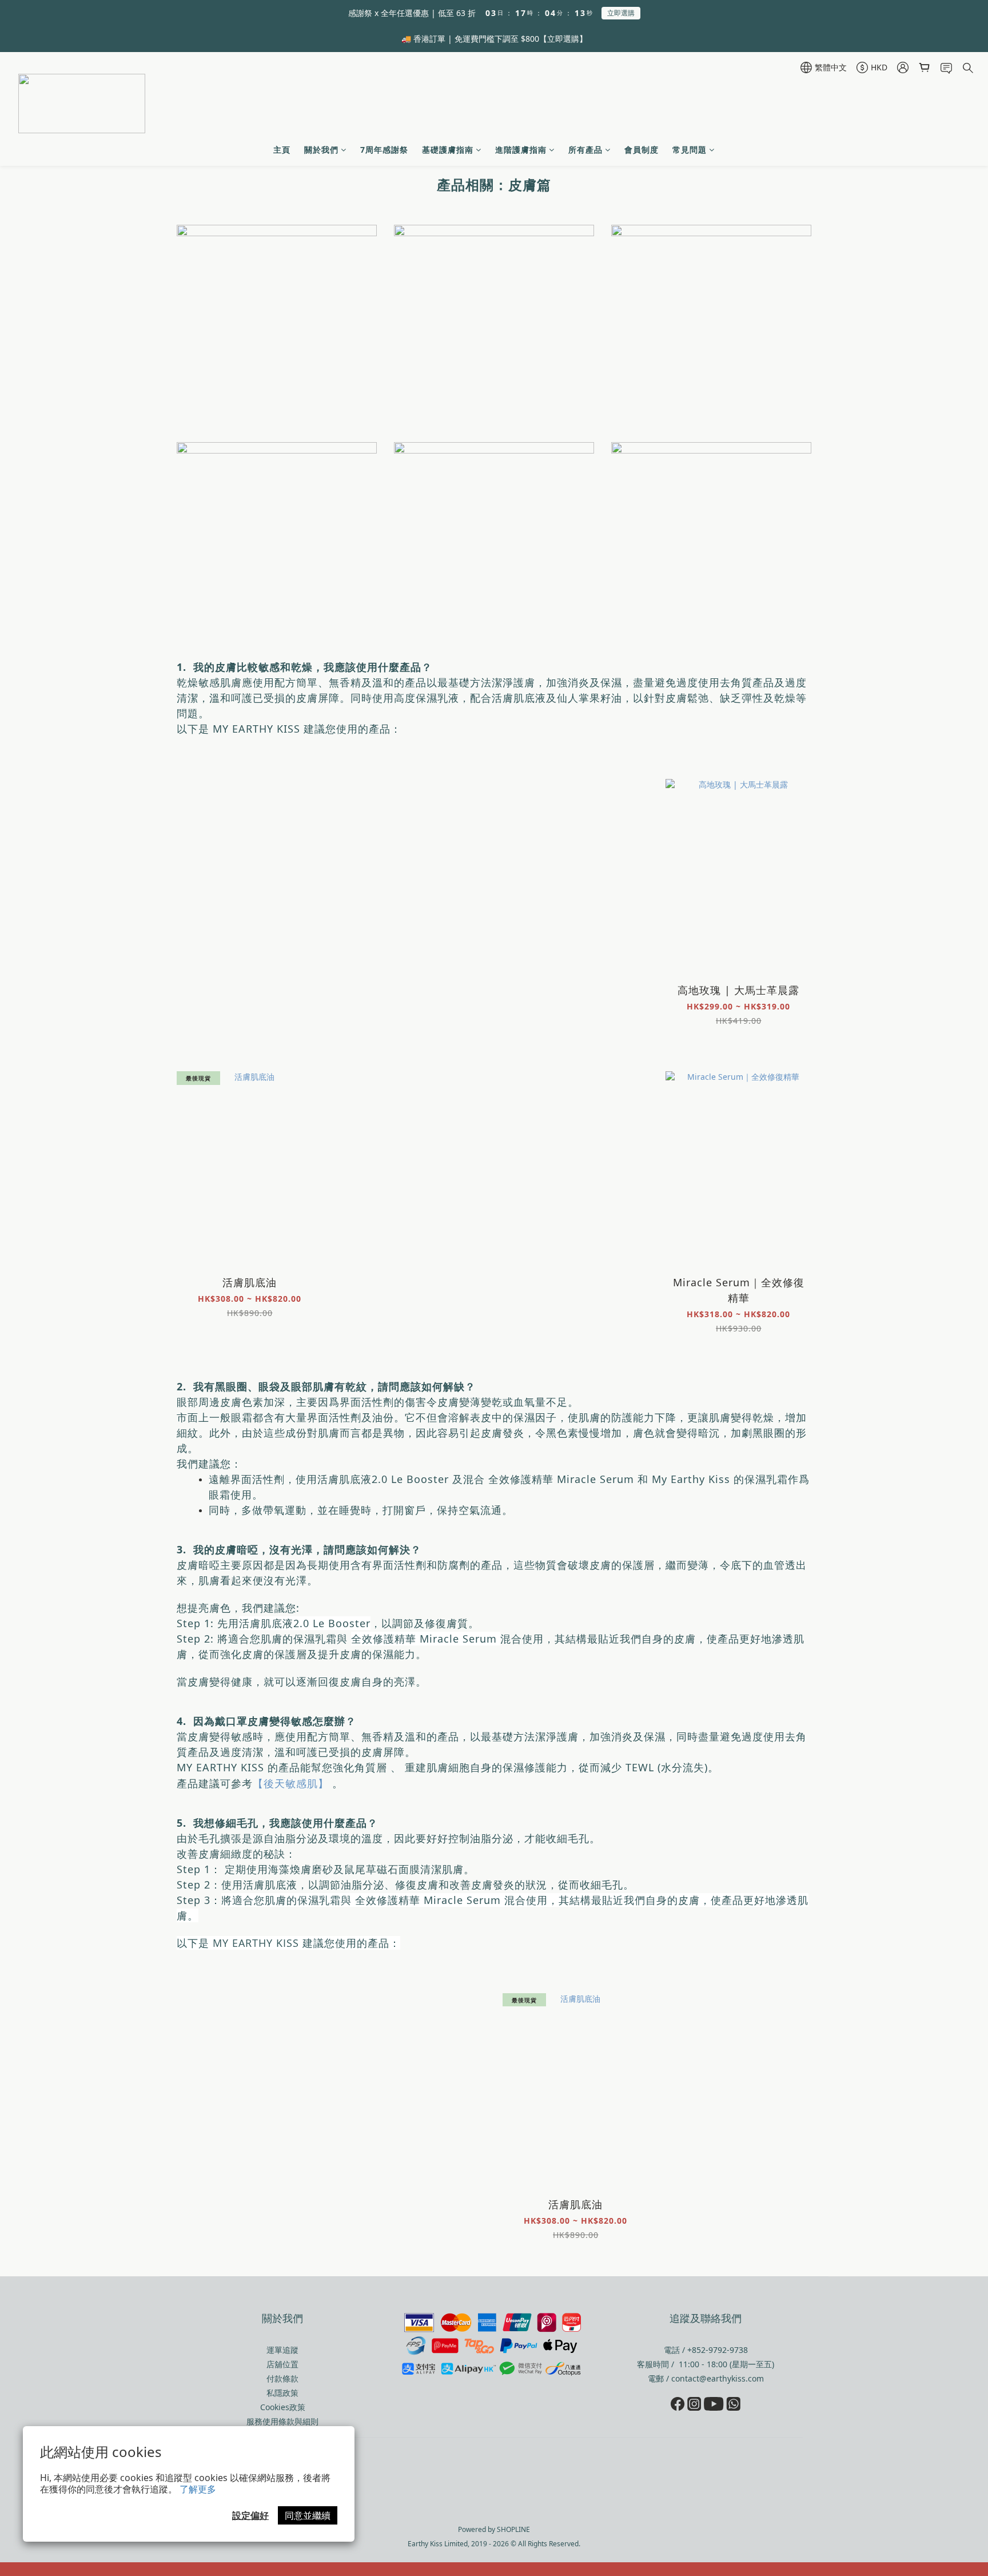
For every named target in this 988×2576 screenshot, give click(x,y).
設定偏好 (250, 2515)
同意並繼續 (308, 2515)
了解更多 (198, 2489)
